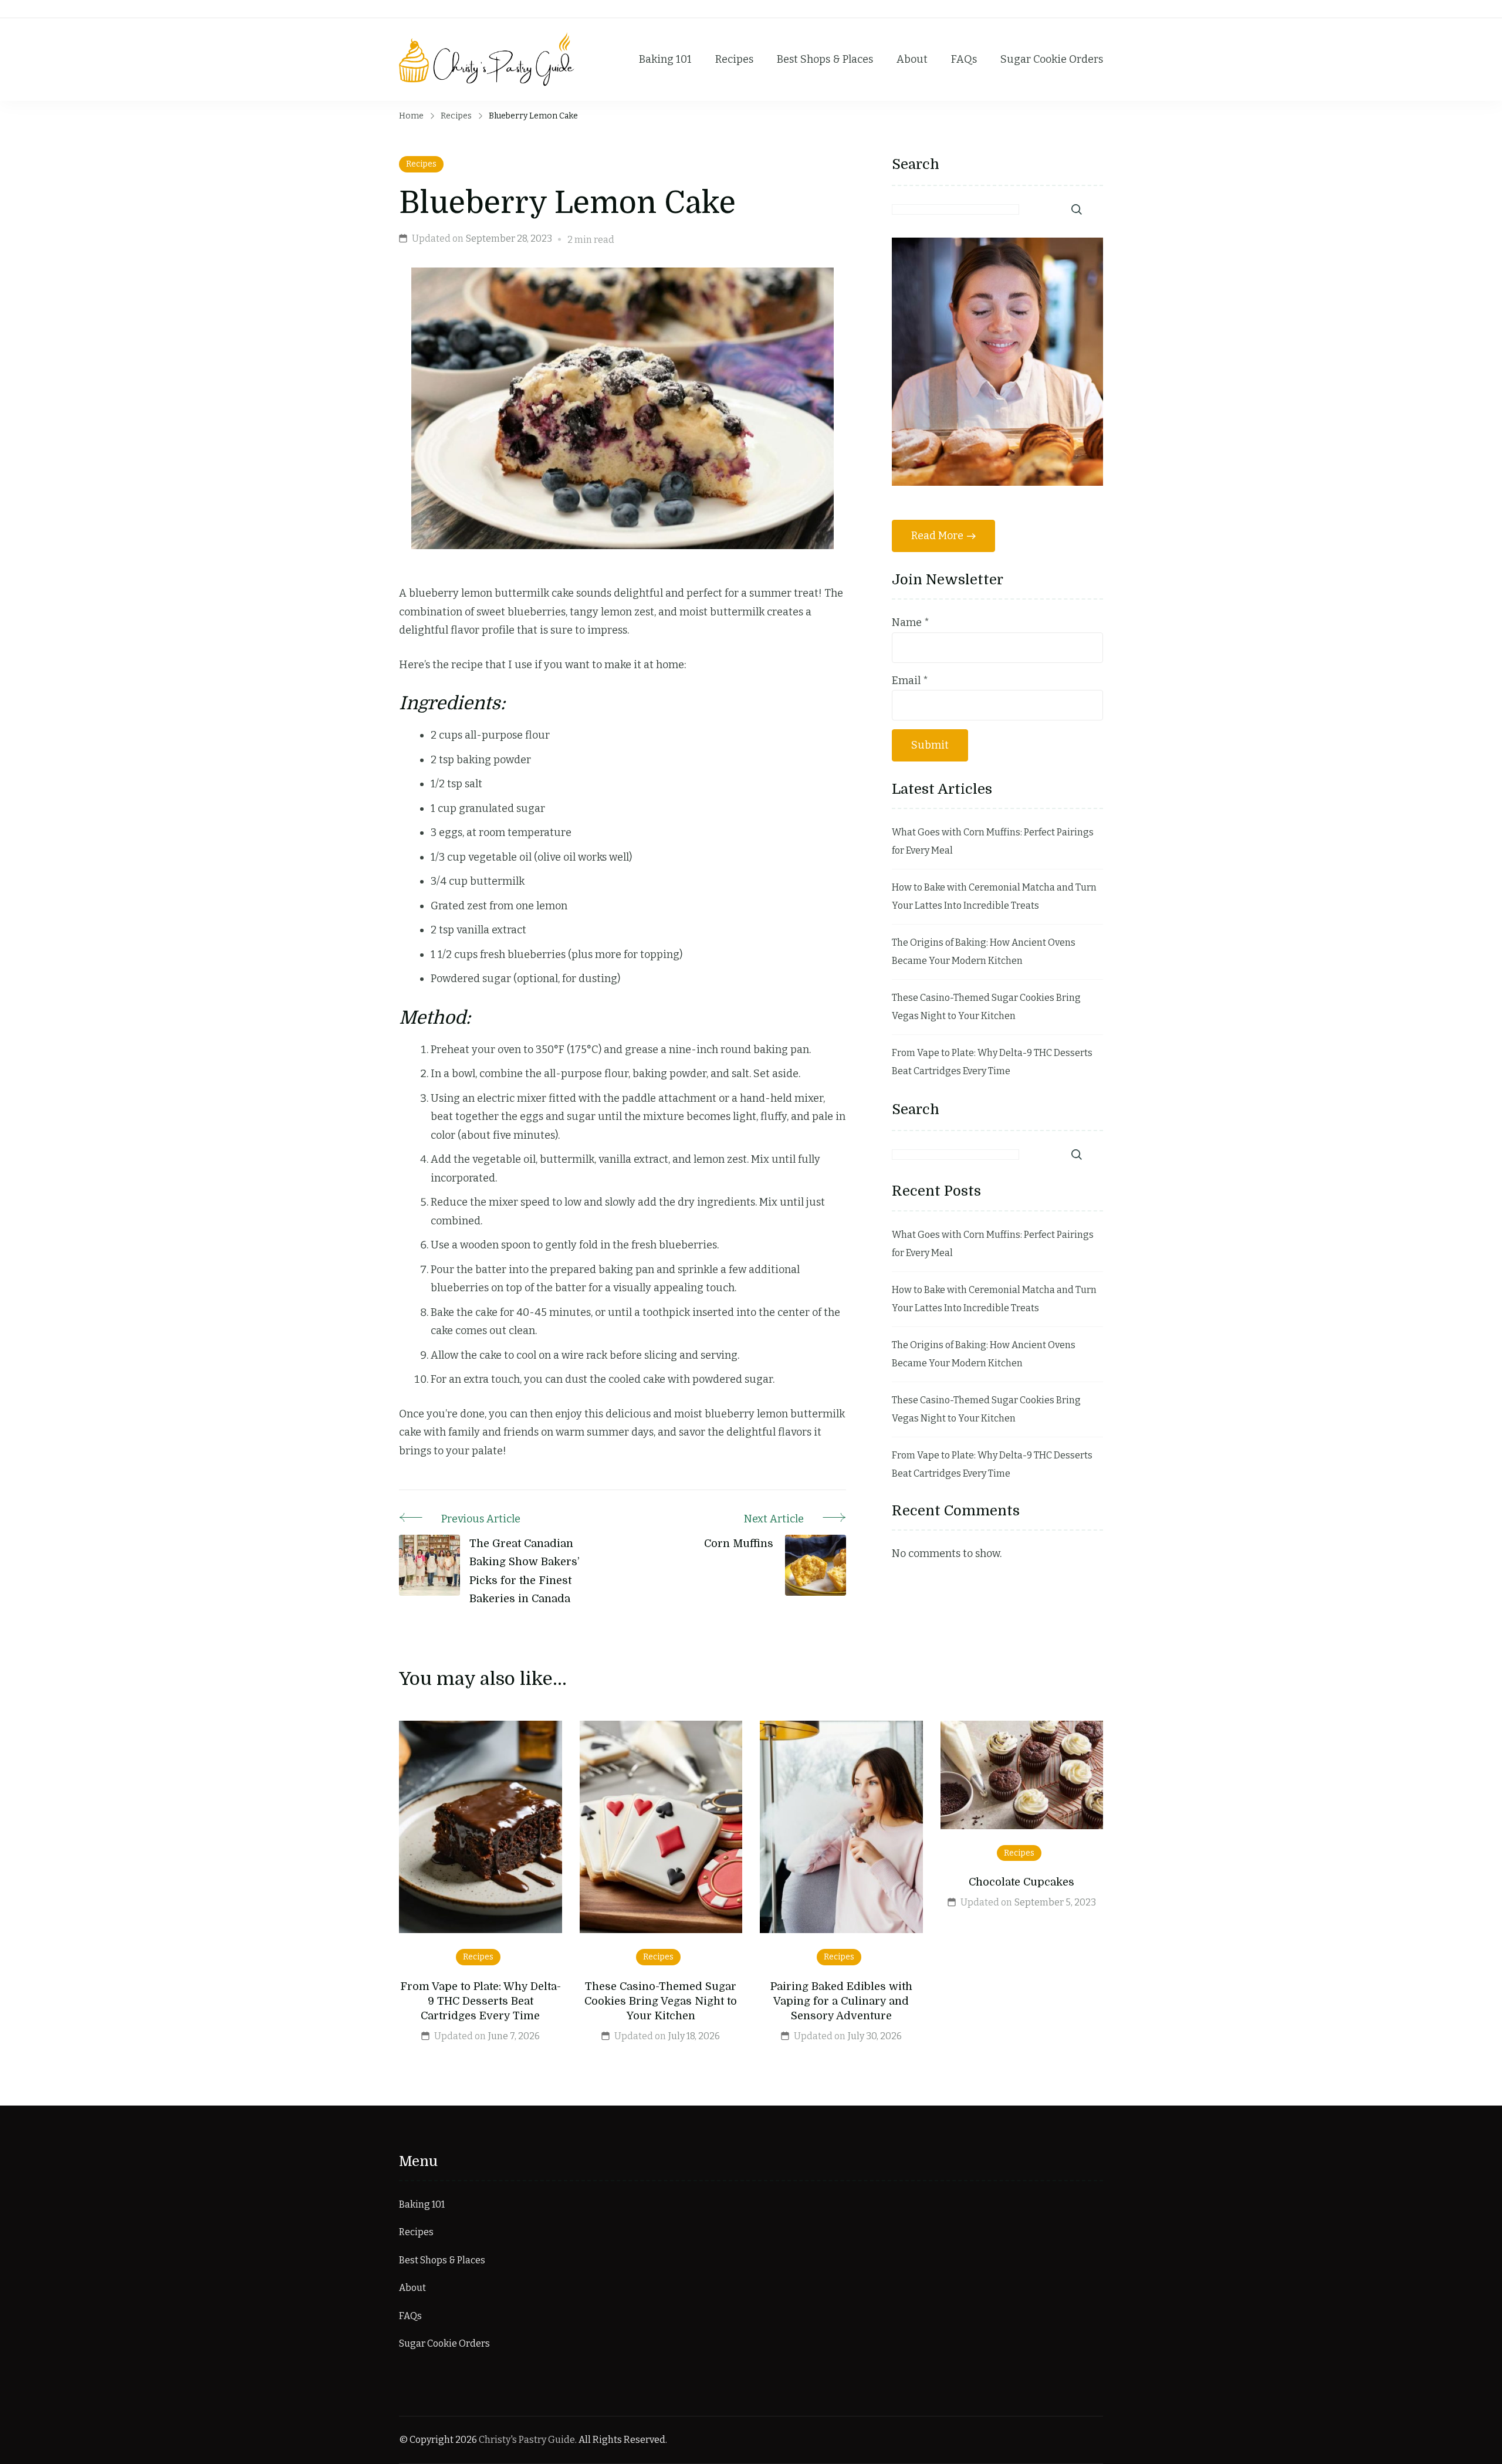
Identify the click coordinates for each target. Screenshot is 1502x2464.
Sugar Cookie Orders (1052, 59)
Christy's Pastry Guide (527, 2440)
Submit (930, 745)
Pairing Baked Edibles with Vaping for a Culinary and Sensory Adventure (841, 2001)
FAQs (964, 59)
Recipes (734, 59)
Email (910, 681)
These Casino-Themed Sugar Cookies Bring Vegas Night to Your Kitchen (986, 1007)
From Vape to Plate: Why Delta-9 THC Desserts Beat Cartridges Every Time (992, 1062)
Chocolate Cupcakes (1021, 1882)
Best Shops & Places (825, 59)
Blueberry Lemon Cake (567, 203)
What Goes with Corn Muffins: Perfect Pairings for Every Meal (993, 842)
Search (916, 164)
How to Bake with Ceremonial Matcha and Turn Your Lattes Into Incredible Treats (994, 897)
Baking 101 (665, 59)
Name (911, 622)
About (912, 59)
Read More (937, 536)
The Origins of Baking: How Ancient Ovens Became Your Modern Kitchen (984, 952)
